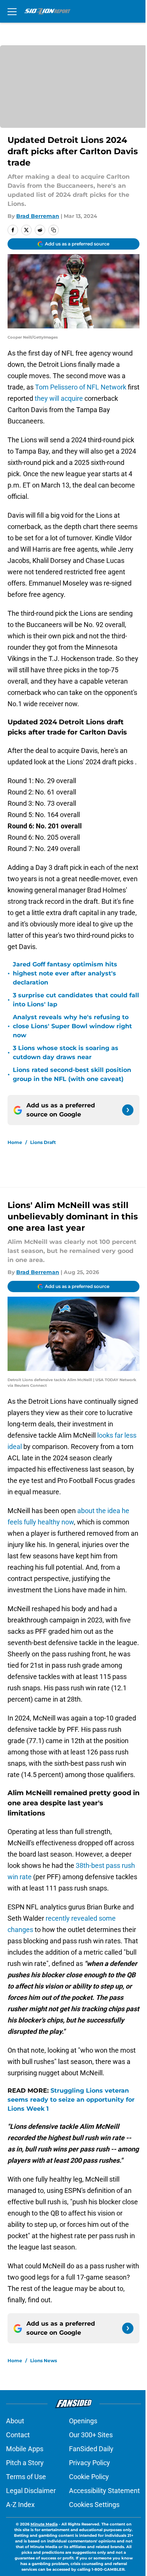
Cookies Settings (94, 2505)
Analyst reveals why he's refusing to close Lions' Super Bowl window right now (72, 1026)
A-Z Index (20, 2505)
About (15, 2421)
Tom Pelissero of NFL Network (81, 387)
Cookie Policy (89, 2477)
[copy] (54, 230)
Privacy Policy (90, 2463)
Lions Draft (43, 1142)
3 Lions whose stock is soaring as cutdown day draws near (66, 1053)
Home (15, 1142)
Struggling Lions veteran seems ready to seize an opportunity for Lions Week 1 (71, 2100)
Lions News (44, 2361)
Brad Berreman (38, 216)
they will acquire (59, 398)
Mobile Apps (25, 2449)
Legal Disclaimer (31, 2491)
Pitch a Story (25, 2463)
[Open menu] (12, 11)
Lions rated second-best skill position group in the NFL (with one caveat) (72, 1074)
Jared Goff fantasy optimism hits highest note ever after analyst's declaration (65, 973)
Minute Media (44, 2524)
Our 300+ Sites (91, 2435)
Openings (83, 2421)
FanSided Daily (91, 2449)
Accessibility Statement (104, 2491)
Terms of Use (26, 2477)
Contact (18, 2435)
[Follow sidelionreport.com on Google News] (128, 1110)
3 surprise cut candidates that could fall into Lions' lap (76, 1000)
